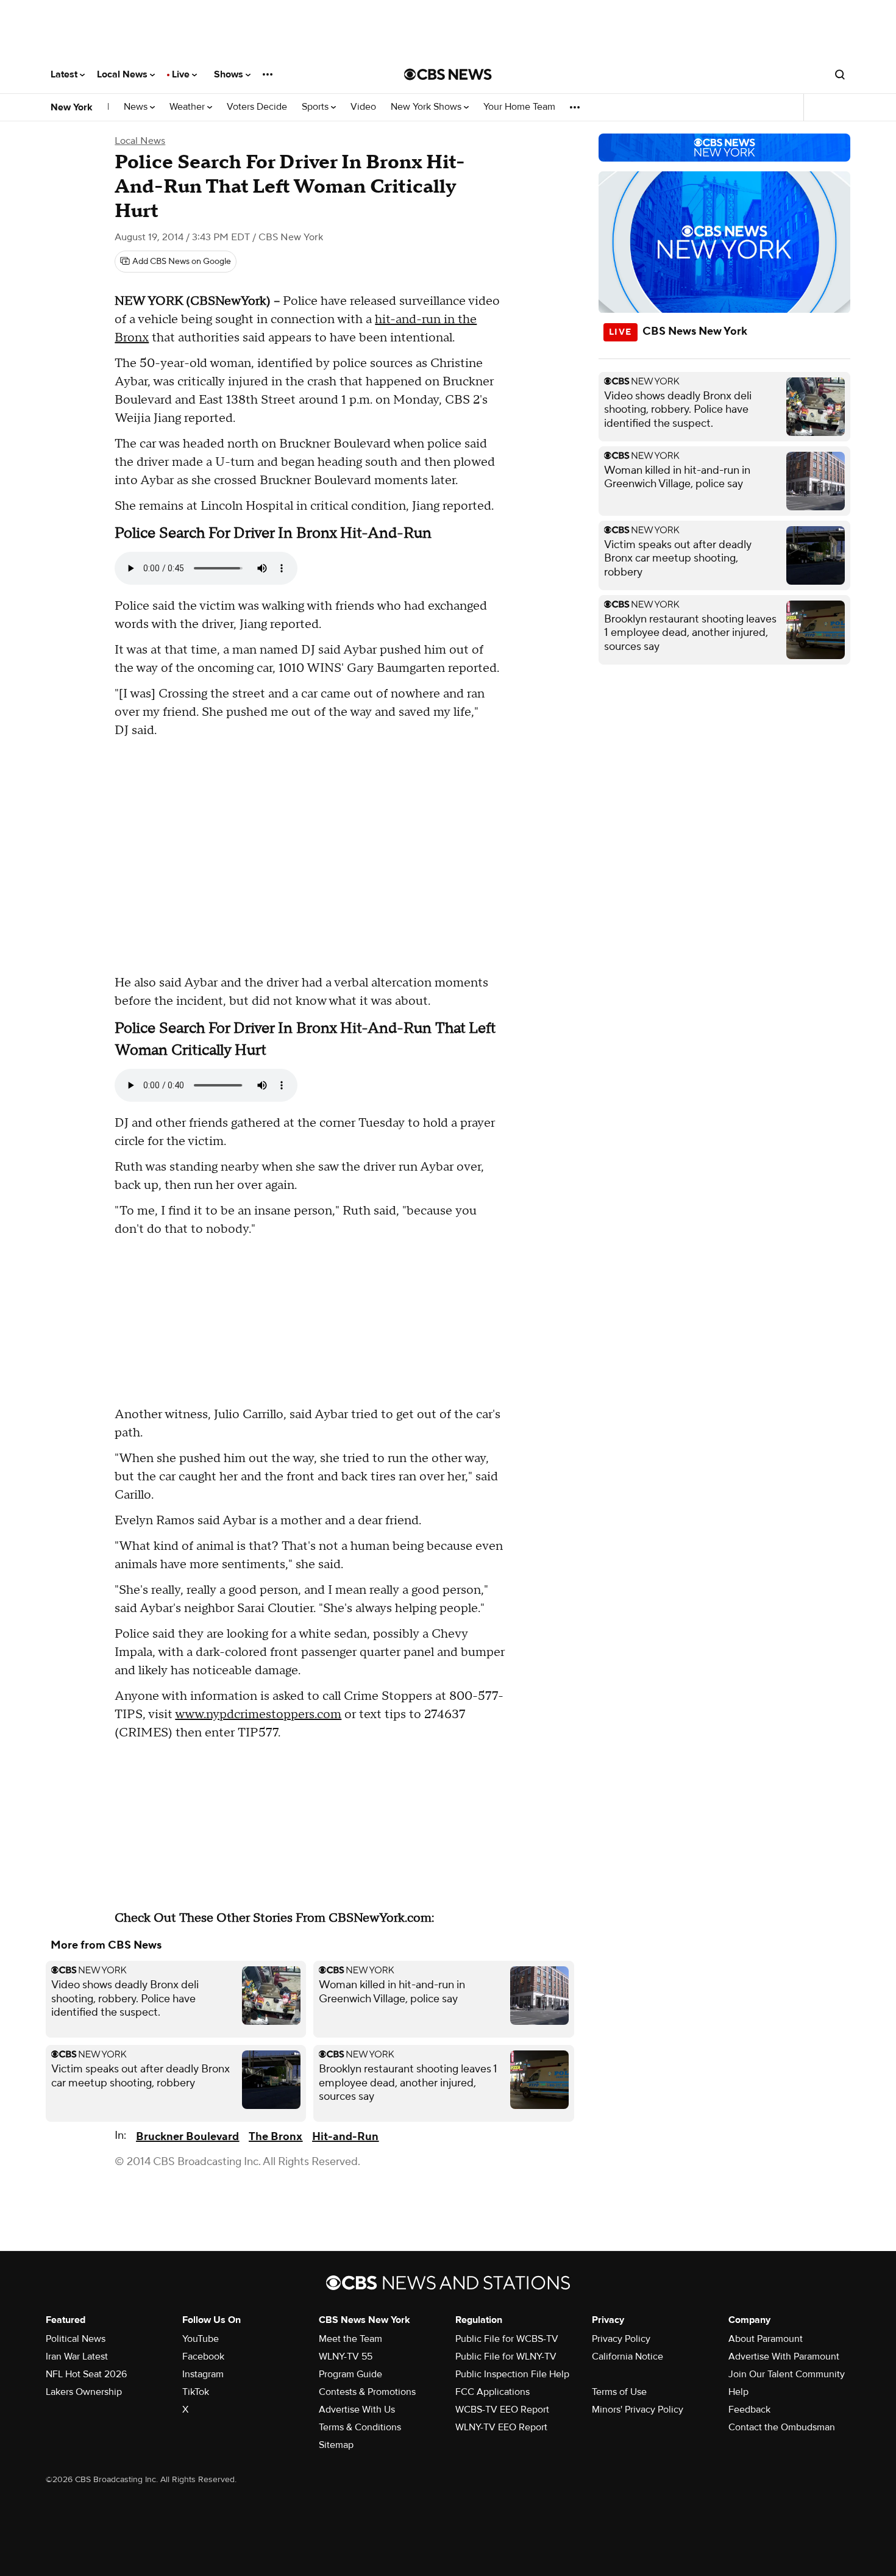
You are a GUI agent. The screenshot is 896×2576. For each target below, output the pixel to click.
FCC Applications (492, 2392)
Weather (188, 107)
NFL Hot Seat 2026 (86, 2374)
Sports (316, 107)
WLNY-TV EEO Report (501, 2427)
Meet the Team (350, 2339)
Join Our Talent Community (787, 2374)
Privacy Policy (621, 2339)
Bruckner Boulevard (187, 2137)
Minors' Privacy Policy (638, 2410)
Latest (65, 74)
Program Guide (350, 2374)
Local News (123, 74)
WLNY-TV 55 (346, 2357)
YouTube (201, 2339)
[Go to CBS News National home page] (448, 74)
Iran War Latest (77, 2357)
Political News (76, 2339)
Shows (230, 74)
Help (738, 2392)
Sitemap (336, 2445)
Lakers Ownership (84, 2392)
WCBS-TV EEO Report (502, 2410)
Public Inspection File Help (512, 2374)
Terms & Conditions (360, 2427)
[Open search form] (840, 74)
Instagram (203, 2374)
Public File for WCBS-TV (507, 2339)
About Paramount (766, 2339)
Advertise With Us (357, 2410)
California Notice (628, 2357)
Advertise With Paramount (784, 2357)
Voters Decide (257, 107)
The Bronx (276, 2137)
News (137, 107)
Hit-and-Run (345, 2137)
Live (182, 74)
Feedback (749, 2410)
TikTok (196, 2392)
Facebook (203, 2357)
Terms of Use (619, 2392)
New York (72, 107)
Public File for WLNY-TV (506, 2357)
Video (363, 107)
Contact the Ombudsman (782, 2427)
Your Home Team (519, 107)
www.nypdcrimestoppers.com (258, 1714)
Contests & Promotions (367, 2392)
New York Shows (427, 107)
